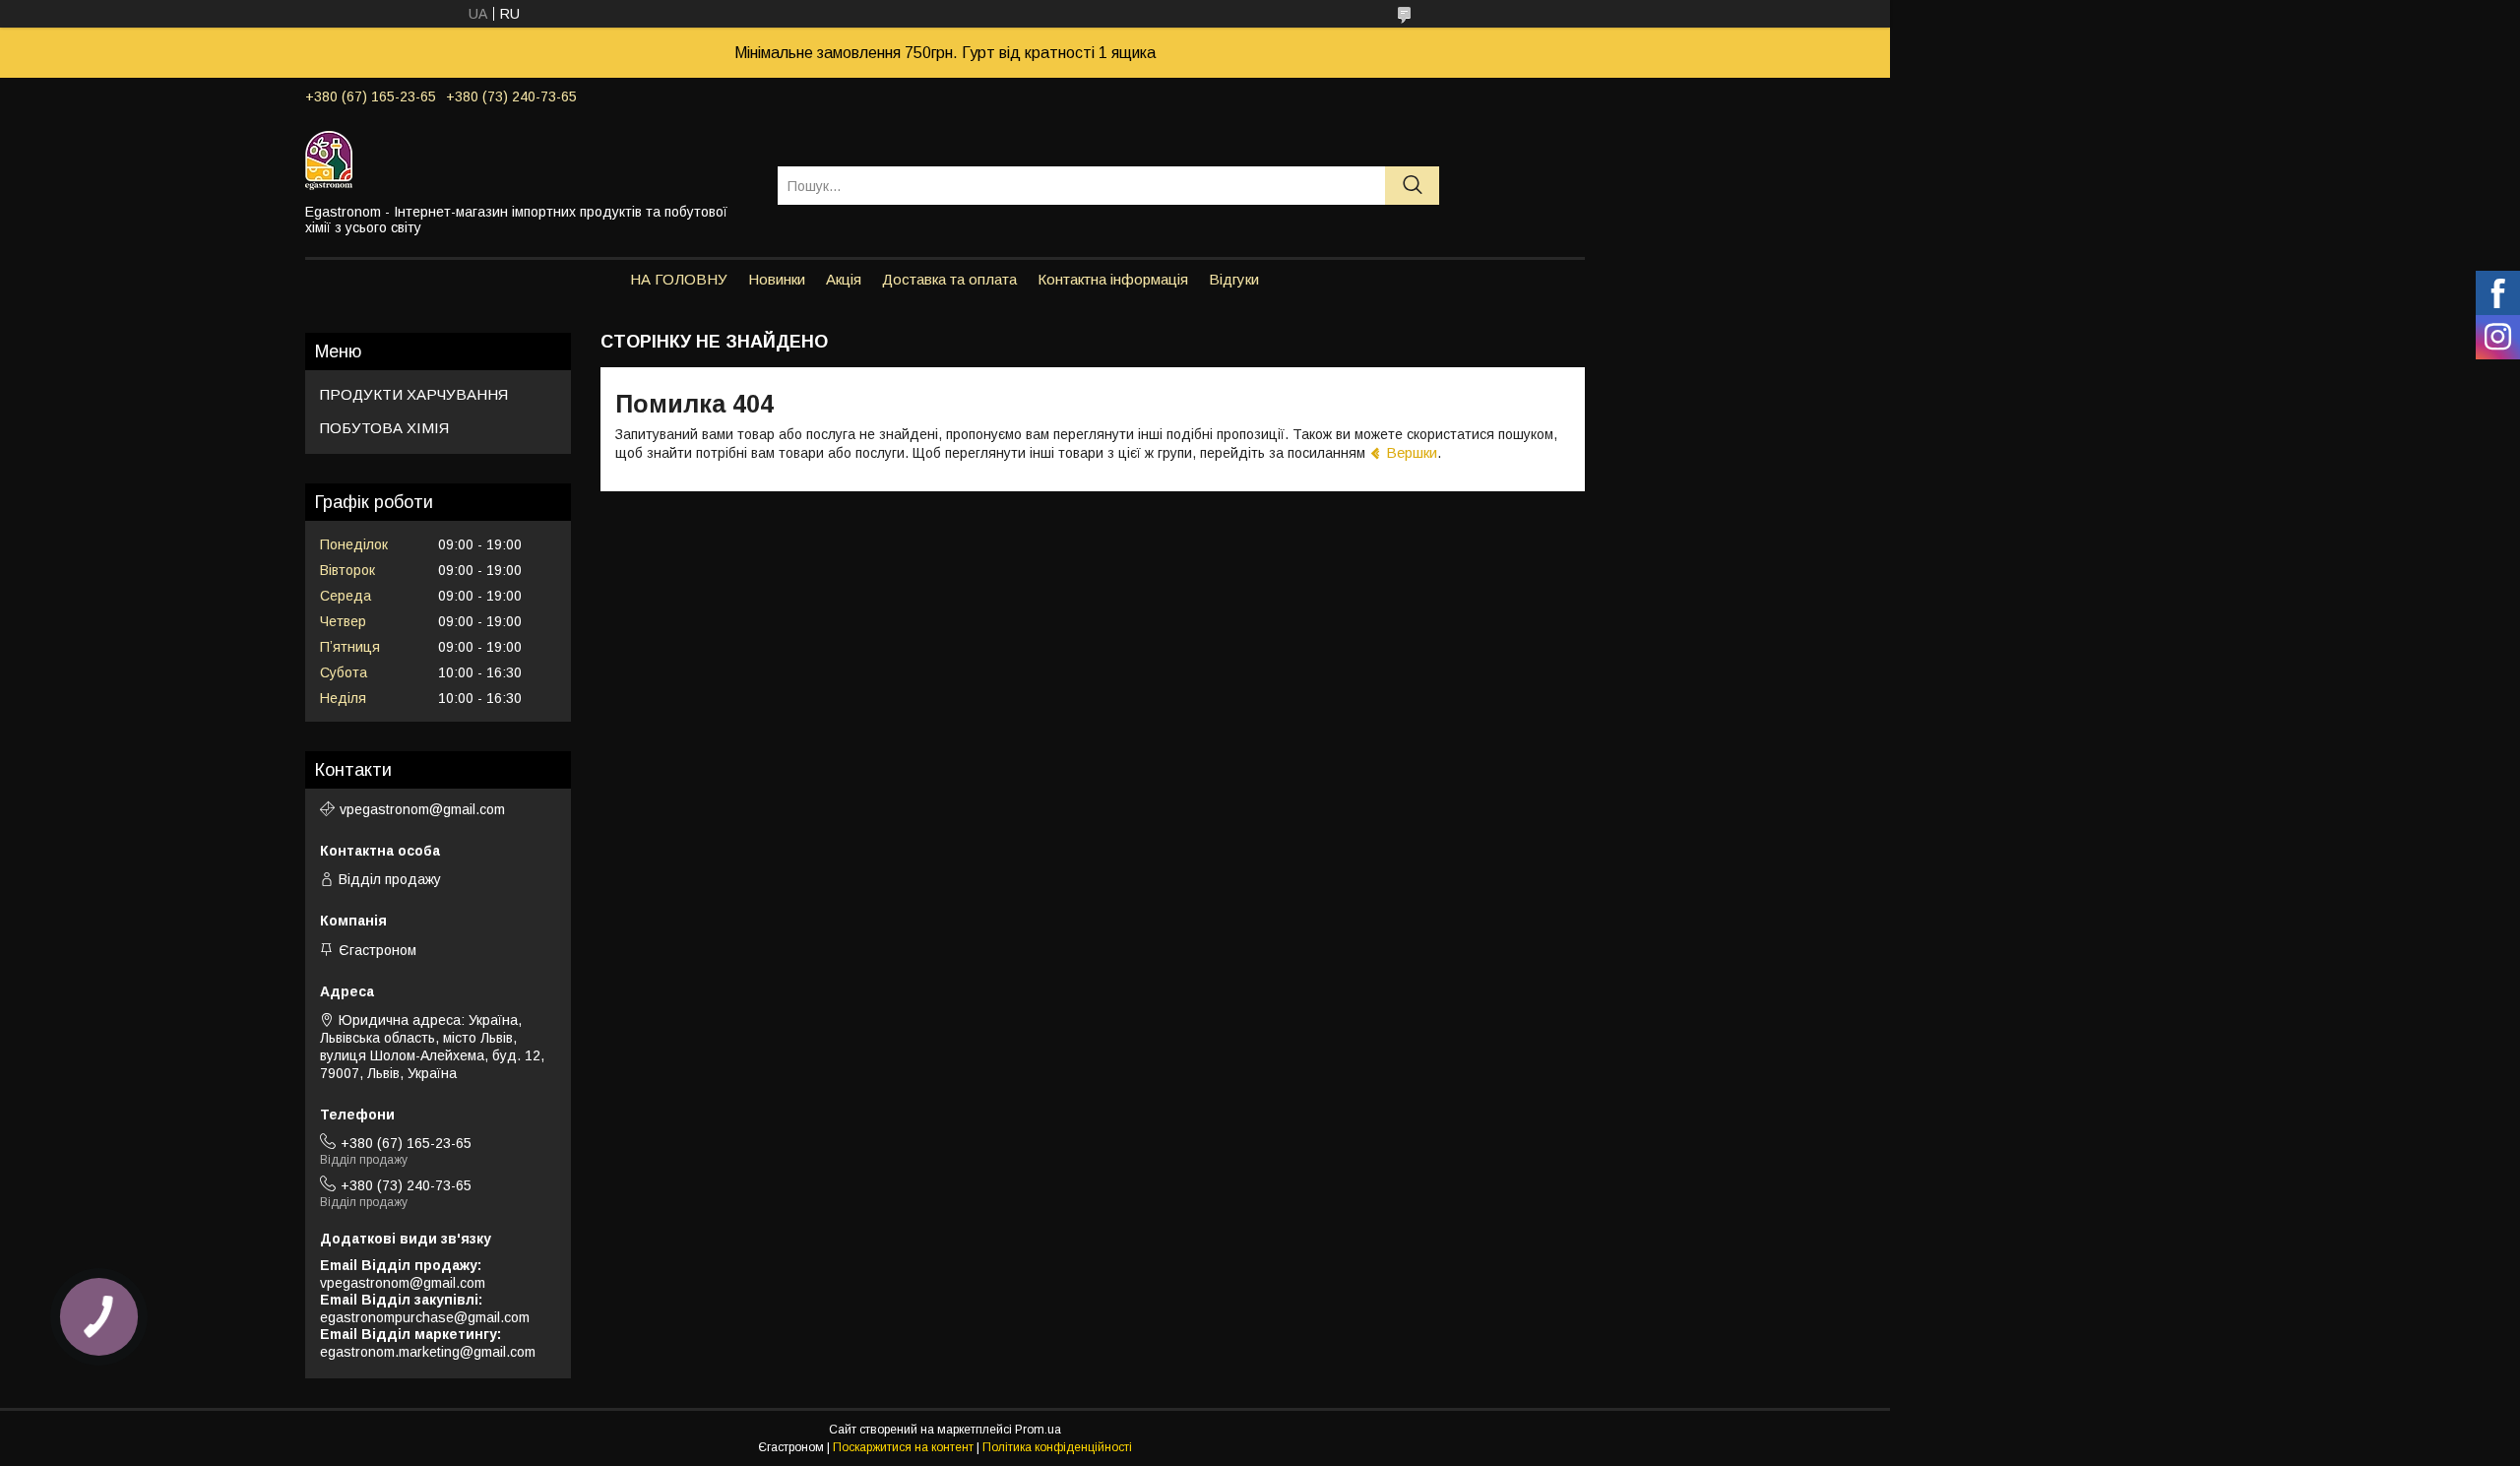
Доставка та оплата (949, 279)
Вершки (1412, 452)
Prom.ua (1038, 1430)
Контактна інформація (1113, 279)
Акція (844, 279)
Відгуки (1234, 279)
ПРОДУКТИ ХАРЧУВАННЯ (414, 394)
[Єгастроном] (529, 159)
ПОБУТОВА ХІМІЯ (384, 428)
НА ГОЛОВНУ (679, 279)
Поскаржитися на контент (903, 1447)
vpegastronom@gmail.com (422, 809)
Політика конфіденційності (1057, 1447)
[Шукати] (1412, 186)
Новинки (777, 279)
